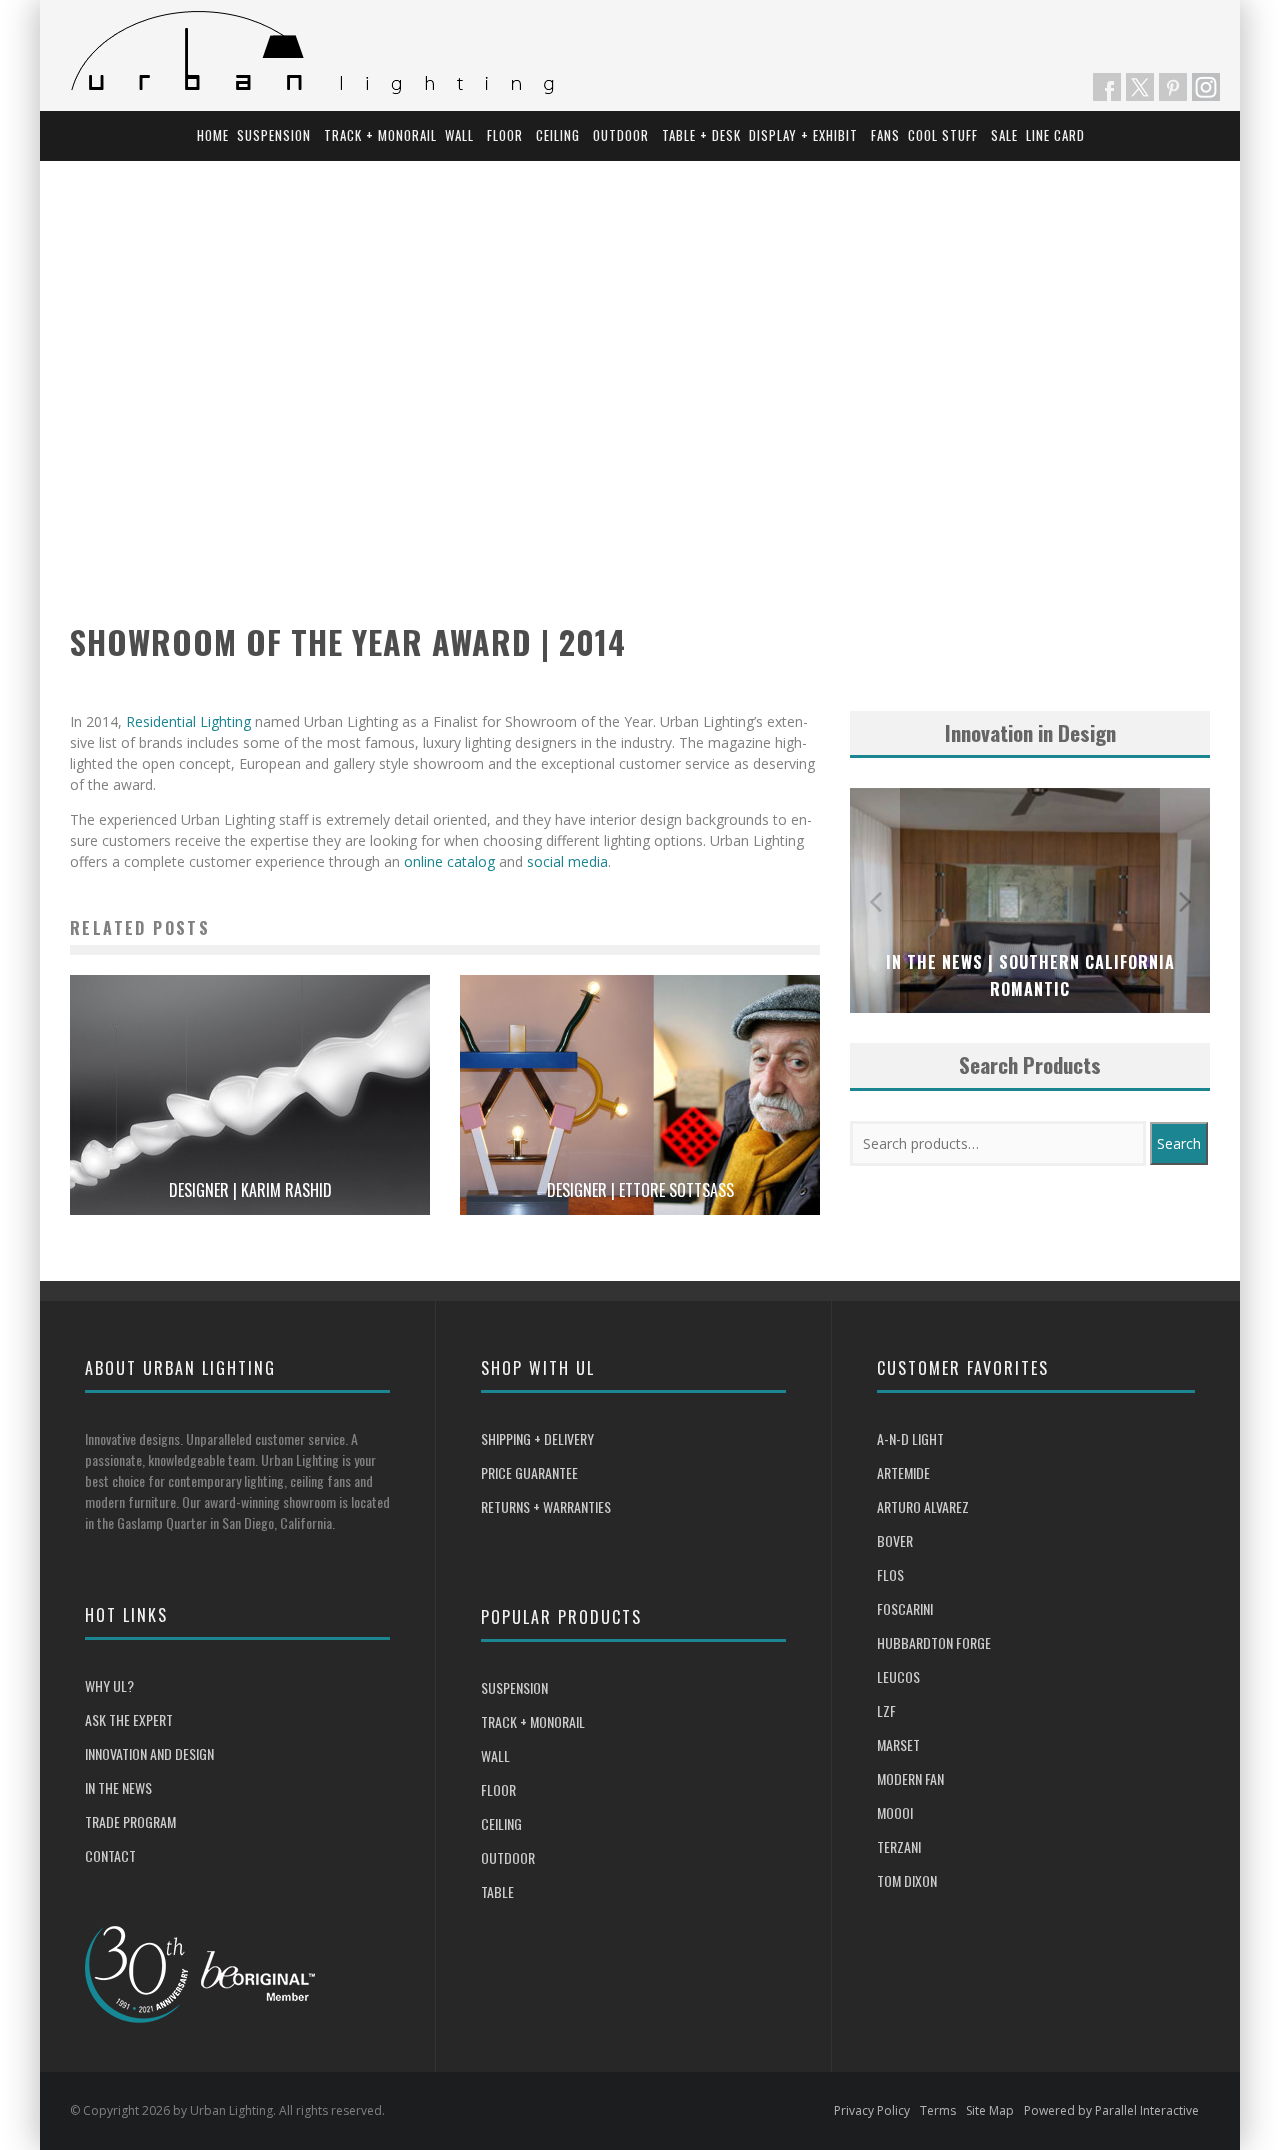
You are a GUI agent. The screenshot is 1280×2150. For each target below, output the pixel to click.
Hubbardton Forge (934, 1642)
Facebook (1107, 87)
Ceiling (558, 135)
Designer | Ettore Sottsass (640, 1190)
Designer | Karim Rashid (250, 1190)
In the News (118, 1787)
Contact (110, 1855)
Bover (895, 1540)
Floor (505, 135)
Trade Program (130, 1821)
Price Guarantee (529, 1472)
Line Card (1055, 135)
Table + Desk (701, 135)
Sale (1004, 135)
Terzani (899, 1846)
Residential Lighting (188, 721)
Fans (885, 135)
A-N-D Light (910, 1438)
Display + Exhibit (803, 135)
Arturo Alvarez (923, 1506)
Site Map (990, 2110)
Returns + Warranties (546, 1506)
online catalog (449, 861)
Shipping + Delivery (537, 1438)
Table (497, 1891)
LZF (886, 1710)
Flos (890, 1574)
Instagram (1206, 87)
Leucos (898, 1676)
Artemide (903, 1472)
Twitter (1140, 87)
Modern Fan (910, 1778)
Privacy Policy (872, 2110)
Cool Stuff (943, 135)
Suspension (274, 135)
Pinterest (1173, 87)
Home (213, 135)
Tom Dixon (907, 1880)
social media (567, 861)
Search (1179, 1143)
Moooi (895, 1812)
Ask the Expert (129, 1719)
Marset (898, 1744)
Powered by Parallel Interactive (1111, 2110)
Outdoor (621, 135)
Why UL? (109, 1685)
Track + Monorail (380, 135)
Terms (938, 2110)
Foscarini (905, 1608)
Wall (459, 135)
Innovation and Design (149, 1753)
